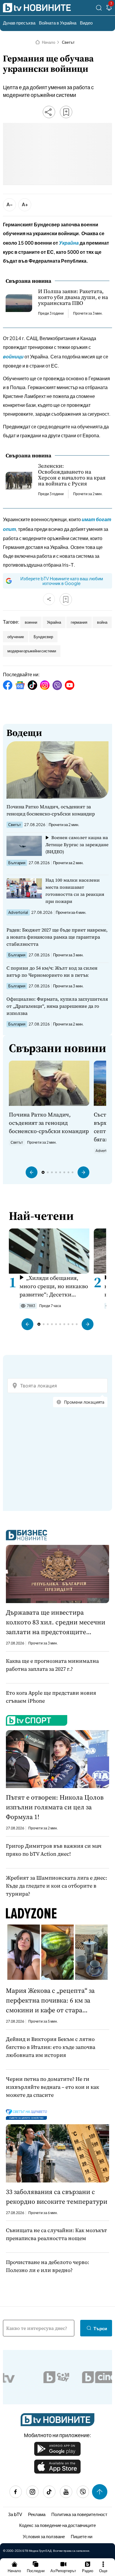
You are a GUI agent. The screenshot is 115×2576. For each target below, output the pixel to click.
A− (10, 204)
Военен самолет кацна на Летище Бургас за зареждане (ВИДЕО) (77, 845)
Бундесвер (43, 637)
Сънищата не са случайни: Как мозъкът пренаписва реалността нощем (56, 2234)
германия (79, 622)
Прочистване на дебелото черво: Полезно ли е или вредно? (47, 2266)
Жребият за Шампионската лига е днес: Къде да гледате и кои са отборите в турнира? (56, 1886)
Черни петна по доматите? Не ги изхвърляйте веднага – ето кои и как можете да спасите (52, 2087)
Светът (68, 42)
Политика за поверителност (79, 2514)
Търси (100, 2328)
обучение (16, 637)
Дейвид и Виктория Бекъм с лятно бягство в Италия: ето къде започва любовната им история (51, 2047)
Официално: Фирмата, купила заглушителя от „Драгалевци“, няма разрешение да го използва (57, 1006)
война (102, 622)
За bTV (15, 2514)
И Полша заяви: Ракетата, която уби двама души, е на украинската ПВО (73, 297)
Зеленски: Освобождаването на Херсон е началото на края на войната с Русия (72, 475)
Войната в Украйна (58, 23)
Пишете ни (82, 2536)
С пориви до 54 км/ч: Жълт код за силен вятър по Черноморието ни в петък (52, 971)
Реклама (37, 2514)
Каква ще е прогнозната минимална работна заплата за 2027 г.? (52, 1665)
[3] (109, 9)
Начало (49, 42)
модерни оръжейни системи (32, 651)
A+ (25, 204)
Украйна (54, 622)
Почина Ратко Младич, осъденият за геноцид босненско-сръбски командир (51, 810)
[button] (32, 1172)
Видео (86, 23)
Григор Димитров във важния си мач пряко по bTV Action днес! (54, 1850)
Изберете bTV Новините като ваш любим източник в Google (62, 581)
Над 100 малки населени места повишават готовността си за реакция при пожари (75, 891)
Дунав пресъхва (19, 23)
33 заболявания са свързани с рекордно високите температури (57, 2196)
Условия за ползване (44, 2536)
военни (31, 622)
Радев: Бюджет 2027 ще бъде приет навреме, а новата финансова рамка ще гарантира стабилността (57, 937)
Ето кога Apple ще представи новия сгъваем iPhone (51, 1697)
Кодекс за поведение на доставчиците (57, 2525)
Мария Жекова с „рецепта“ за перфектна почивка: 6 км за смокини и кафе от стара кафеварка (50, 2000)
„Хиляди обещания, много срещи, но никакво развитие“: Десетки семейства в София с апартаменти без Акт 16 (54, 1286)
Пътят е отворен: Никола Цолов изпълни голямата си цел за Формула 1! (55, 1807)
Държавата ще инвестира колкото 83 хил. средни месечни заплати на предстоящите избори (56, 1622)
